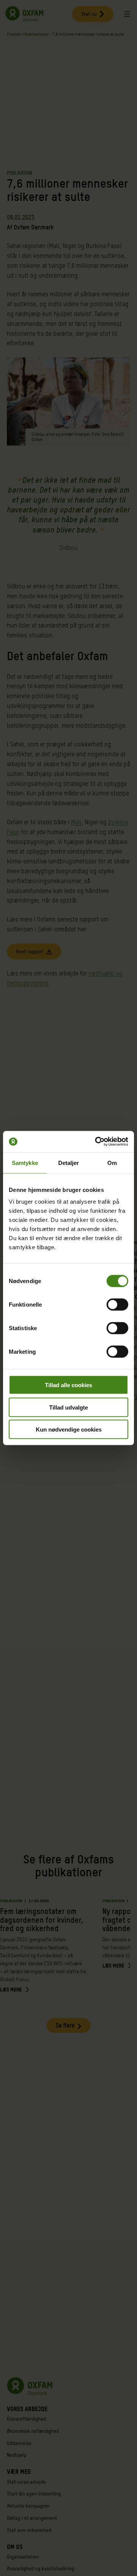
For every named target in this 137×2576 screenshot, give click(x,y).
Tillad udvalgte (68, 1407)
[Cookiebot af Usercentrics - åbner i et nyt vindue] (97, 1142)
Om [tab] (112, 1162)
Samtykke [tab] (25, 1162)
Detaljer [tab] (69, 1162)
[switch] (117, 1305)
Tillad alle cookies (68, 1385)
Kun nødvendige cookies (69, 1429)
